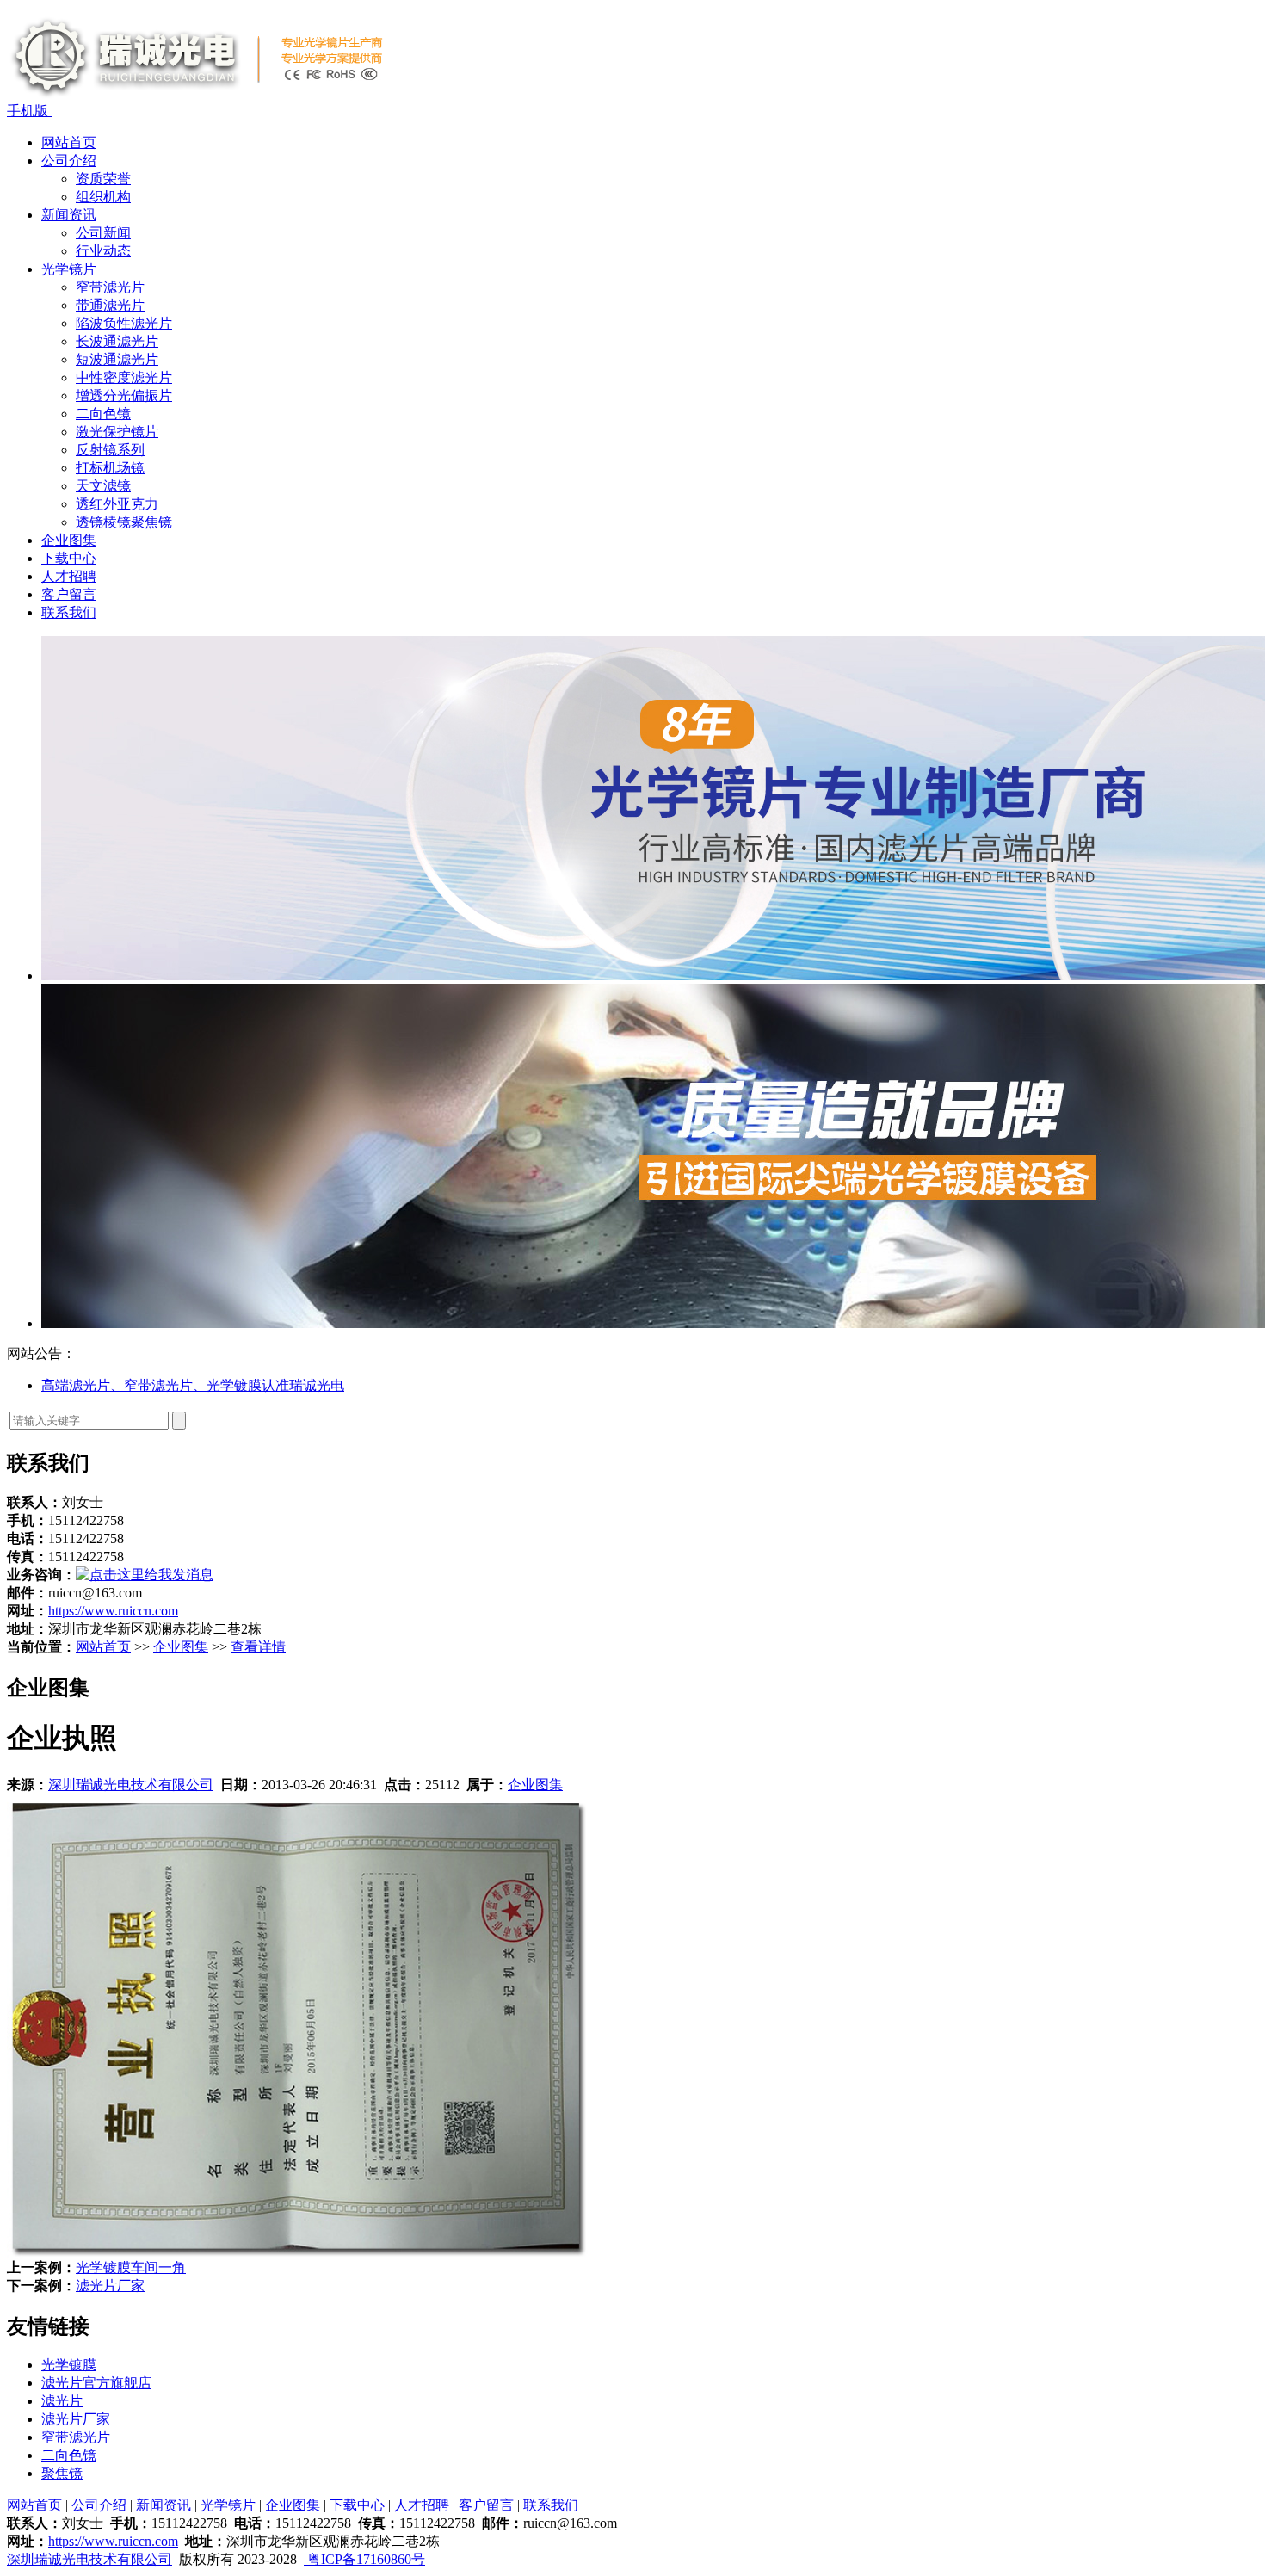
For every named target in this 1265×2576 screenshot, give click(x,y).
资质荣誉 (103, 179)
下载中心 (69, 558)
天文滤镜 (103, 486)
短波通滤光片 (117, 359)
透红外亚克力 (117, 504)
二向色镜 (103, 414)
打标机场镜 (110, 468)
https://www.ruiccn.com (113, 1611)
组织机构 (103, 197)
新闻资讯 (69, 215)
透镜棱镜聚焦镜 (124, 522)
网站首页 (69, 142)
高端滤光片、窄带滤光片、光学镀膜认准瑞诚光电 (193, 1385)
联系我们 (69, 612)
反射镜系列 (110, 450)
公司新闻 (103, 233)
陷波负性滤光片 (124, 323)
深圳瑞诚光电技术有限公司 (131, 1785)
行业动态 (103, 251)
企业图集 (69, 540)
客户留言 (69, 594)
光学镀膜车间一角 (131, 2267)
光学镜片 (69, 269)
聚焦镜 (62, 2473)
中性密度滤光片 (124, 377)
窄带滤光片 (110, 287)
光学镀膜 (69, 2365)
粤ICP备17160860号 (364, 2559)
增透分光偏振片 (124, 395)
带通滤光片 (110, 305)
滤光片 (62, 2401)
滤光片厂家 (110, 2286)
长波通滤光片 (117, 341)
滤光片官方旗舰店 (96, 2383)
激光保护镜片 (117, 432)
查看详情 (258, 1647)
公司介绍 (69, 161)
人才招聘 (69, 576)
